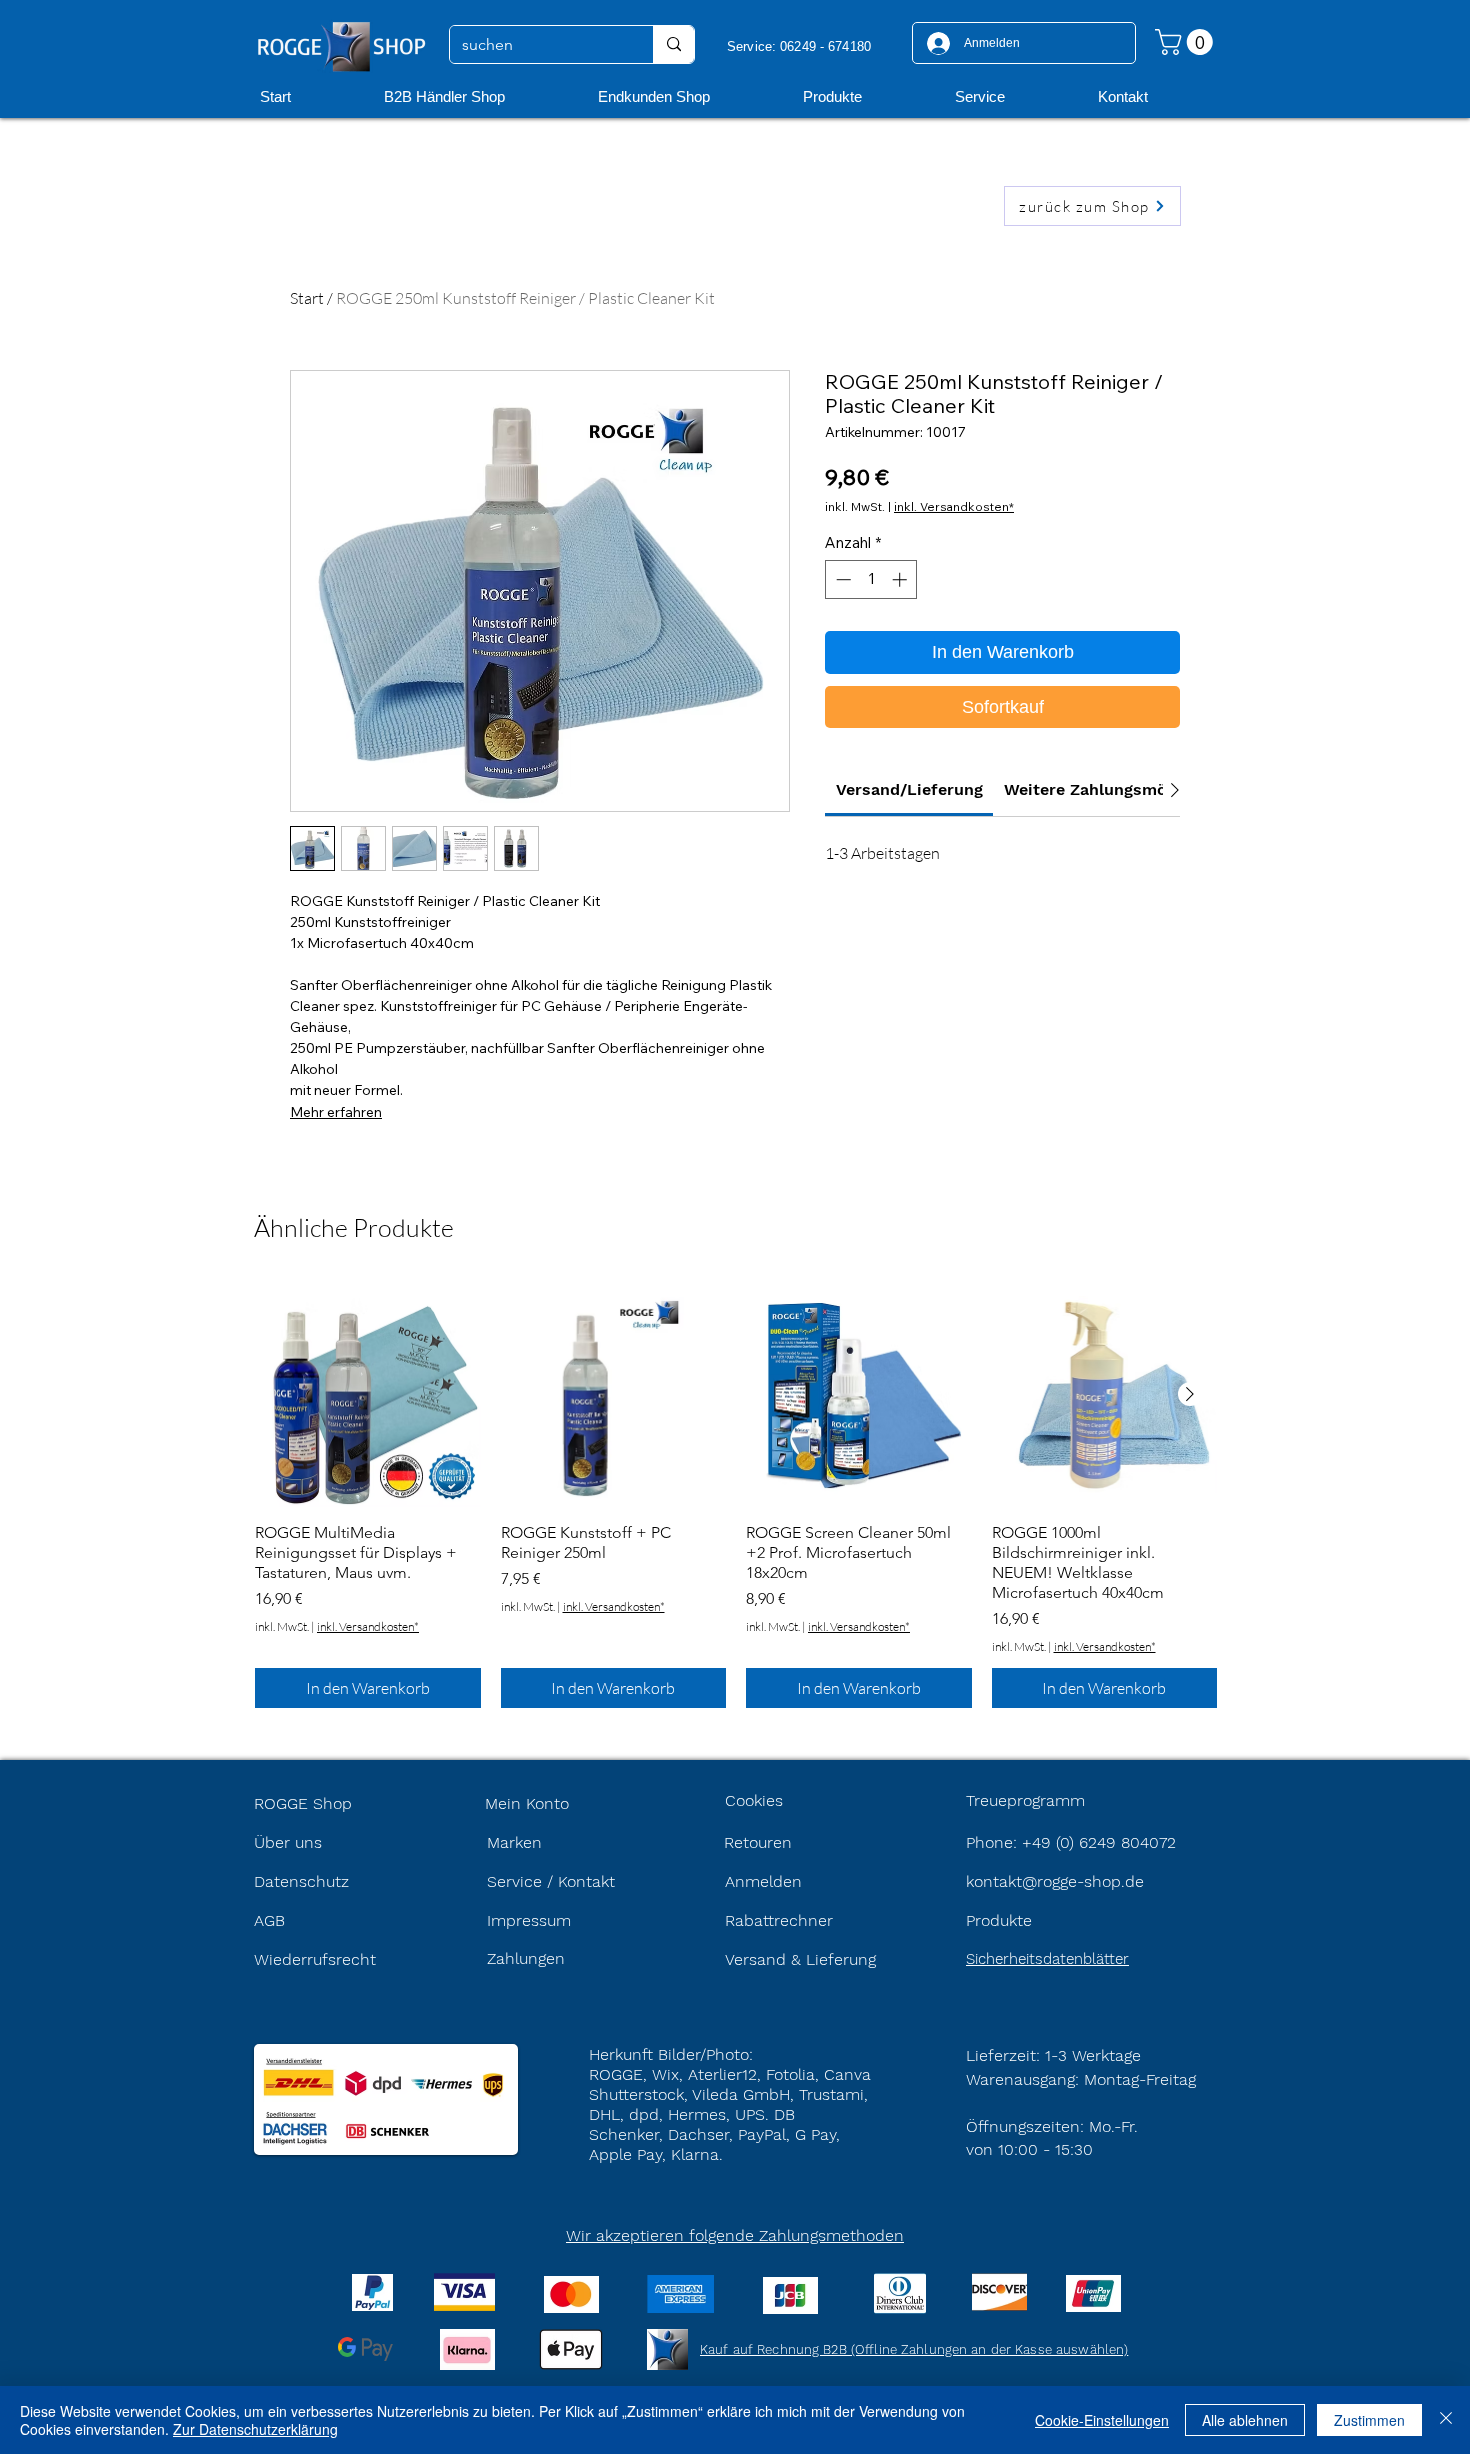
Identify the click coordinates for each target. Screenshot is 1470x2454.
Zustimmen (1369, 2420)
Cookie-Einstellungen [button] (1102, 2420)
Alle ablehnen (1245, 2420)
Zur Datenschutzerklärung (255, 2429)
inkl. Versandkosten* (954, 506)
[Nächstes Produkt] (1190, 1394)
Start (307, 298)
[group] (736, 1495)
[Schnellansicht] (368, 1395)
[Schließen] (1446, 2420)
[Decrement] (841, 579)
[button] (1187, 42)
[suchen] (673, 44)
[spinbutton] (871, 579)
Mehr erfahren (336, 1112)
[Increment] (901, 579)
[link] (909, 789)
